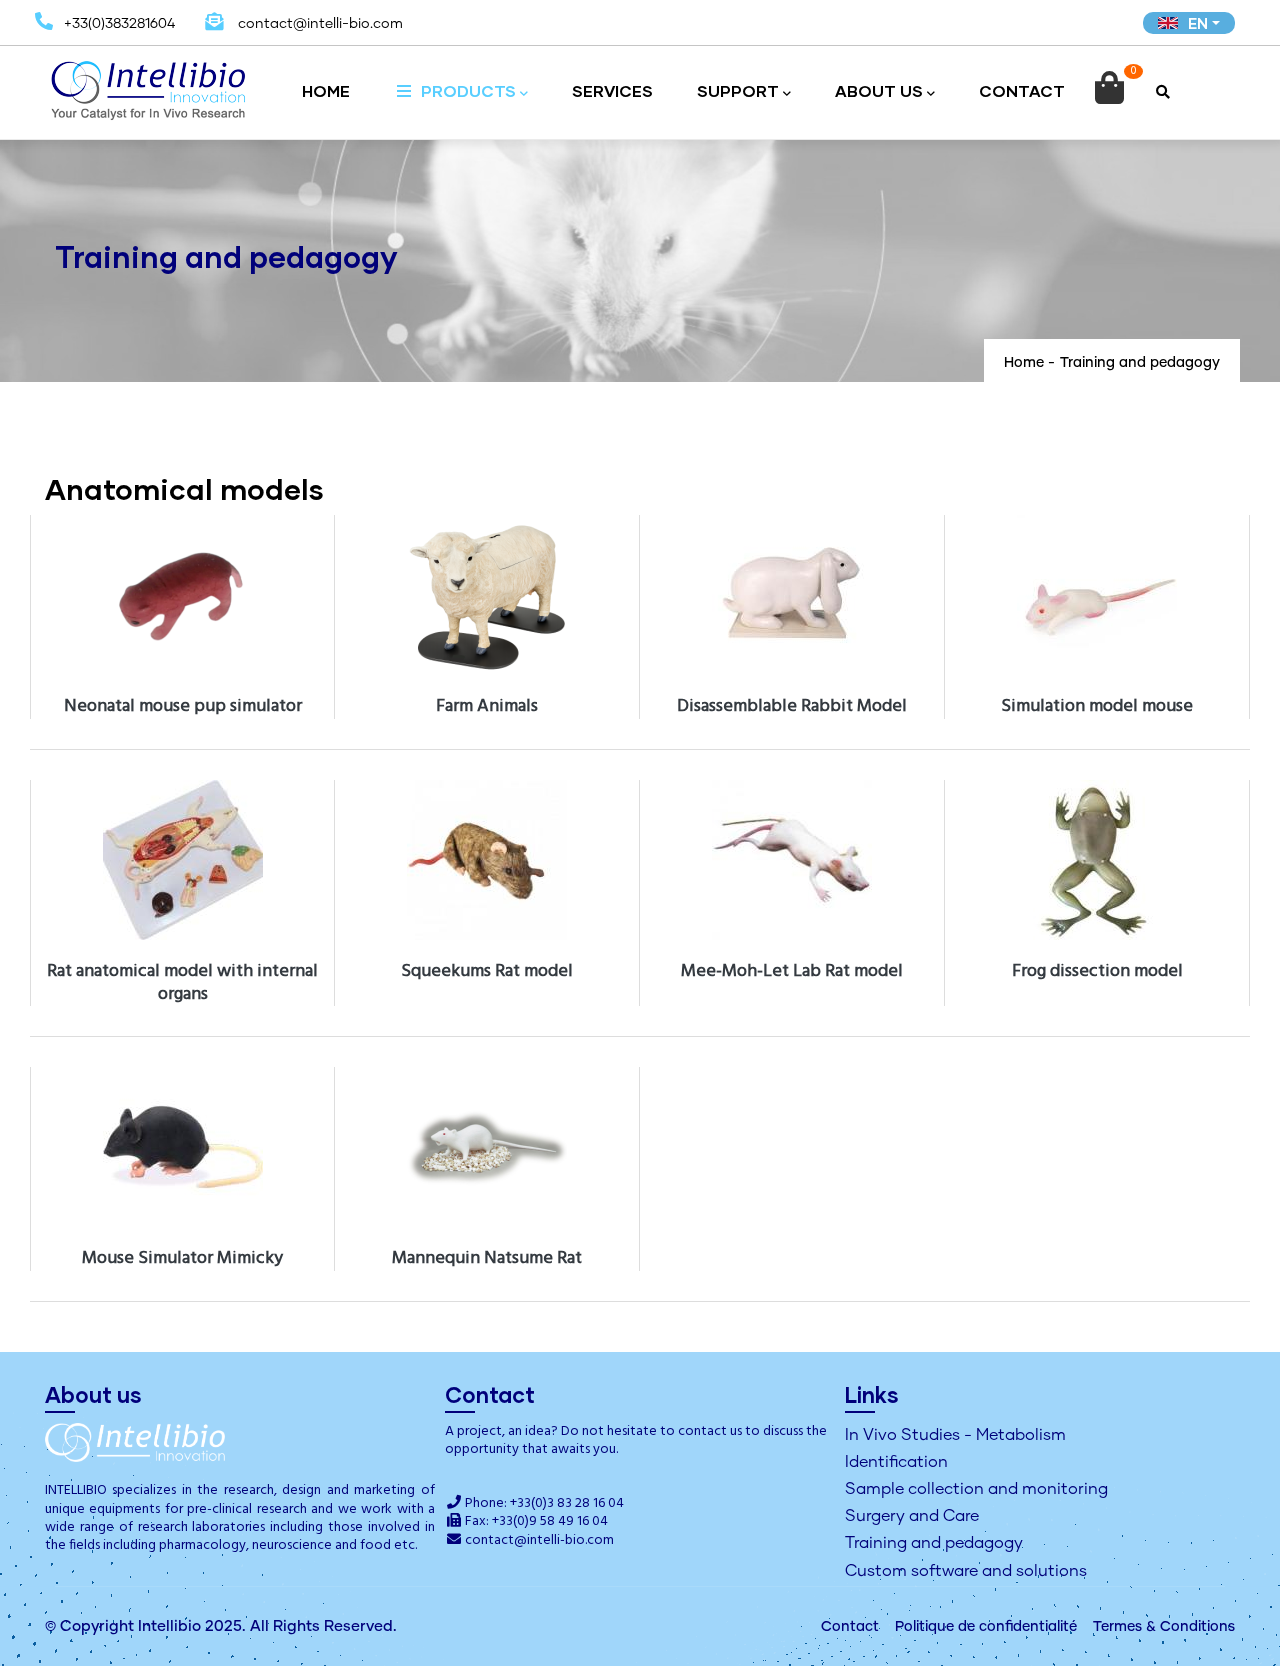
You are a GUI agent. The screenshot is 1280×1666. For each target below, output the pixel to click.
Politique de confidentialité (986, 1627)
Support (738, 90)
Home (326, 90)
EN (1198, 23)
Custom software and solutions (966, 1571)
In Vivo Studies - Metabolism (955, 1435)
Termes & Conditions (1164, 1627)
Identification (896, 1462)
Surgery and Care (912, 1516)
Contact (1022, 90)
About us (879, 90)
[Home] (148, 83)
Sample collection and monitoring (976, 1489)
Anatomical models (184, 488)
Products (466, 90)
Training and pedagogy (934, 1543)
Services (612, 90)
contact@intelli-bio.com (539, 1540)
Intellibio (169, 1626)
